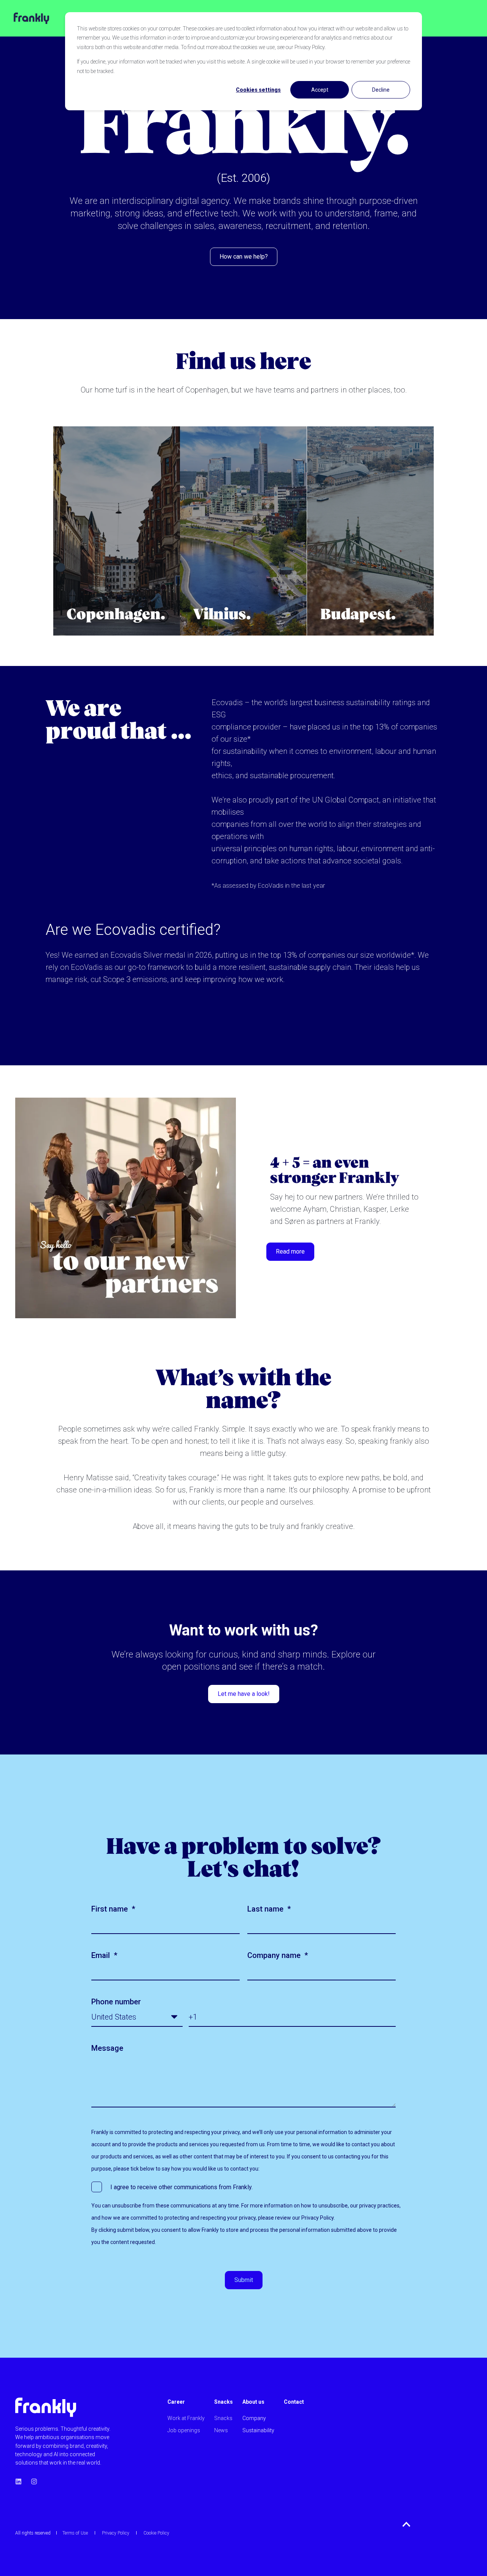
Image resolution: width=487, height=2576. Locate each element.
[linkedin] (21, 2481)
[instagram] (32, 2481)
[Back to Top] (407, 2524)
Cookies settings (258, 90)
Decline (381, 90)
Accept (320, 90)
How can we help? (244, 257)
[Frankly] (25, 18)
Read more (290, 1251)
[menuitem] (186, 2406)
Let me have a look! (244, 1694)
